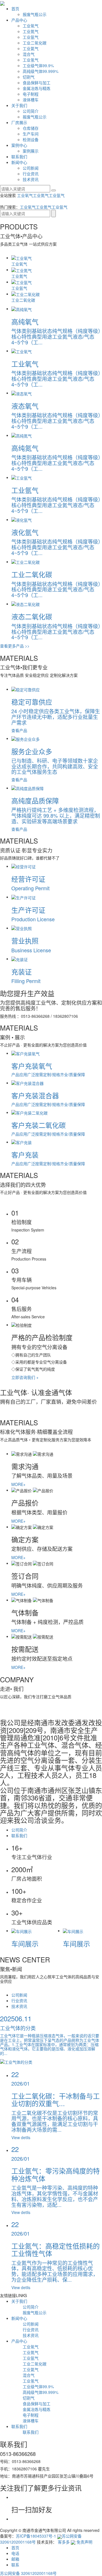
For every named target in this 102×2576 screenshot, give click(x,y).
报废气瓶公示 (35, 14)
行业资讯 (31, 174)
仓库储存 (31, 128)
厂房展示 (19, 122)
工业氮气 (31, 31)
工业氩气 (31, 37)
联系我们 (19, 157)
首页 (15, 9)
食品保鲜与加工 (37, 83)
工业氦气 (31, 48)
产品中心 (19, 20)
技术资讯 (31, 179)
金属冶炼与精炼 (37, 88)
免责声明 (84, 2542)
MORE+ (18, 1484)
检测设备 (31, 139)
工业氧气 (31, 26)
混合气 (29, 54)
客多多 (64, 2542)
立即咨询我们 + (25, 1377)
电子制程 (31, 94)
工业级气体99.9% (38, 65)
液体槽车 (31, 100)
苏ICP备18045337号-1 (36, 2536)
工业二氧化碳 (35, 43)
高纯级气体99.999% (41, 71)
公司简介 (31, 111)
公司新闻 (31, 168)
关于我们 (19, 105)
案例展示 (31, 151)
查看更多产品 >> (15, 646)
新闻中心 (19, 162)
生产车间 (31, 134)
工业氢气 (31, 60)
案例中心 (19, 145)
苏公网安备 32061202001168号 (28, 2573)
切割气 (29, 77)
